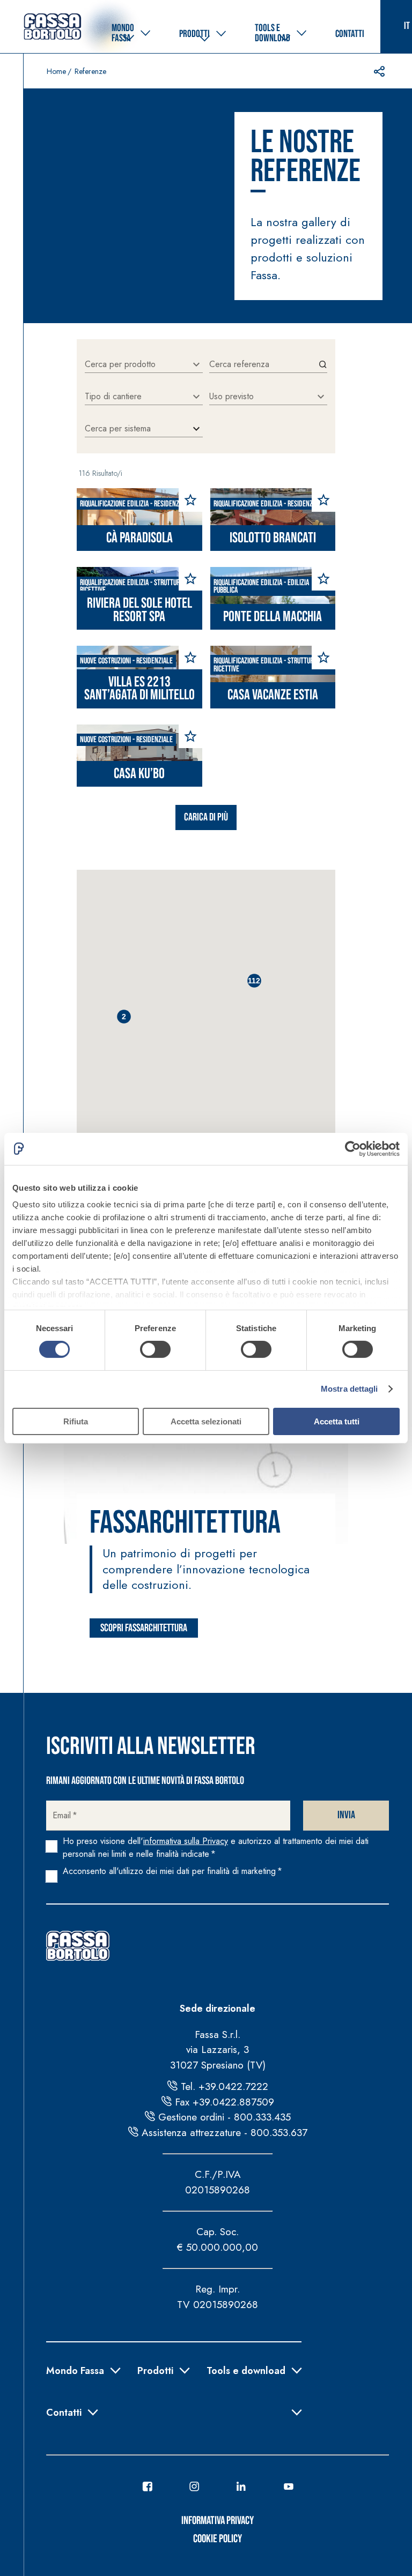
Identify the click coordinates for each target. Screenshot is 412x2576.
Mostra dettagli (350, 1389)
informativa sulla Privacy (186, 1841)
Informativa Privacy (218, 2521)
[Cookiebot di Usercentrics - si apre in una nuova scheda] (353, 1148)
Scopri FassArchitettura (144, 1628)
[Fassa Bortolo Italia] (53, 27)
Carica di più (206, 817)
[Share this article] (379, 71)
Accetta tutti (337, 1421)
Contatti (64, 2411)
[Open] (196, 364)
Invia (346, 1815)
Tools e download (246, 2370)
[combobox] (136, 364)
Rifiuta (76, 1421)
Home (56, 71)
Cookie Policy (218, 2539)
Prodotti (155, 2370)
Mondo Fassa (75, 2370)
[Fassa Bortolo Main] (78, 1946)
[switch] (155, 1349)
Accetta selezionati (206, 1421)
